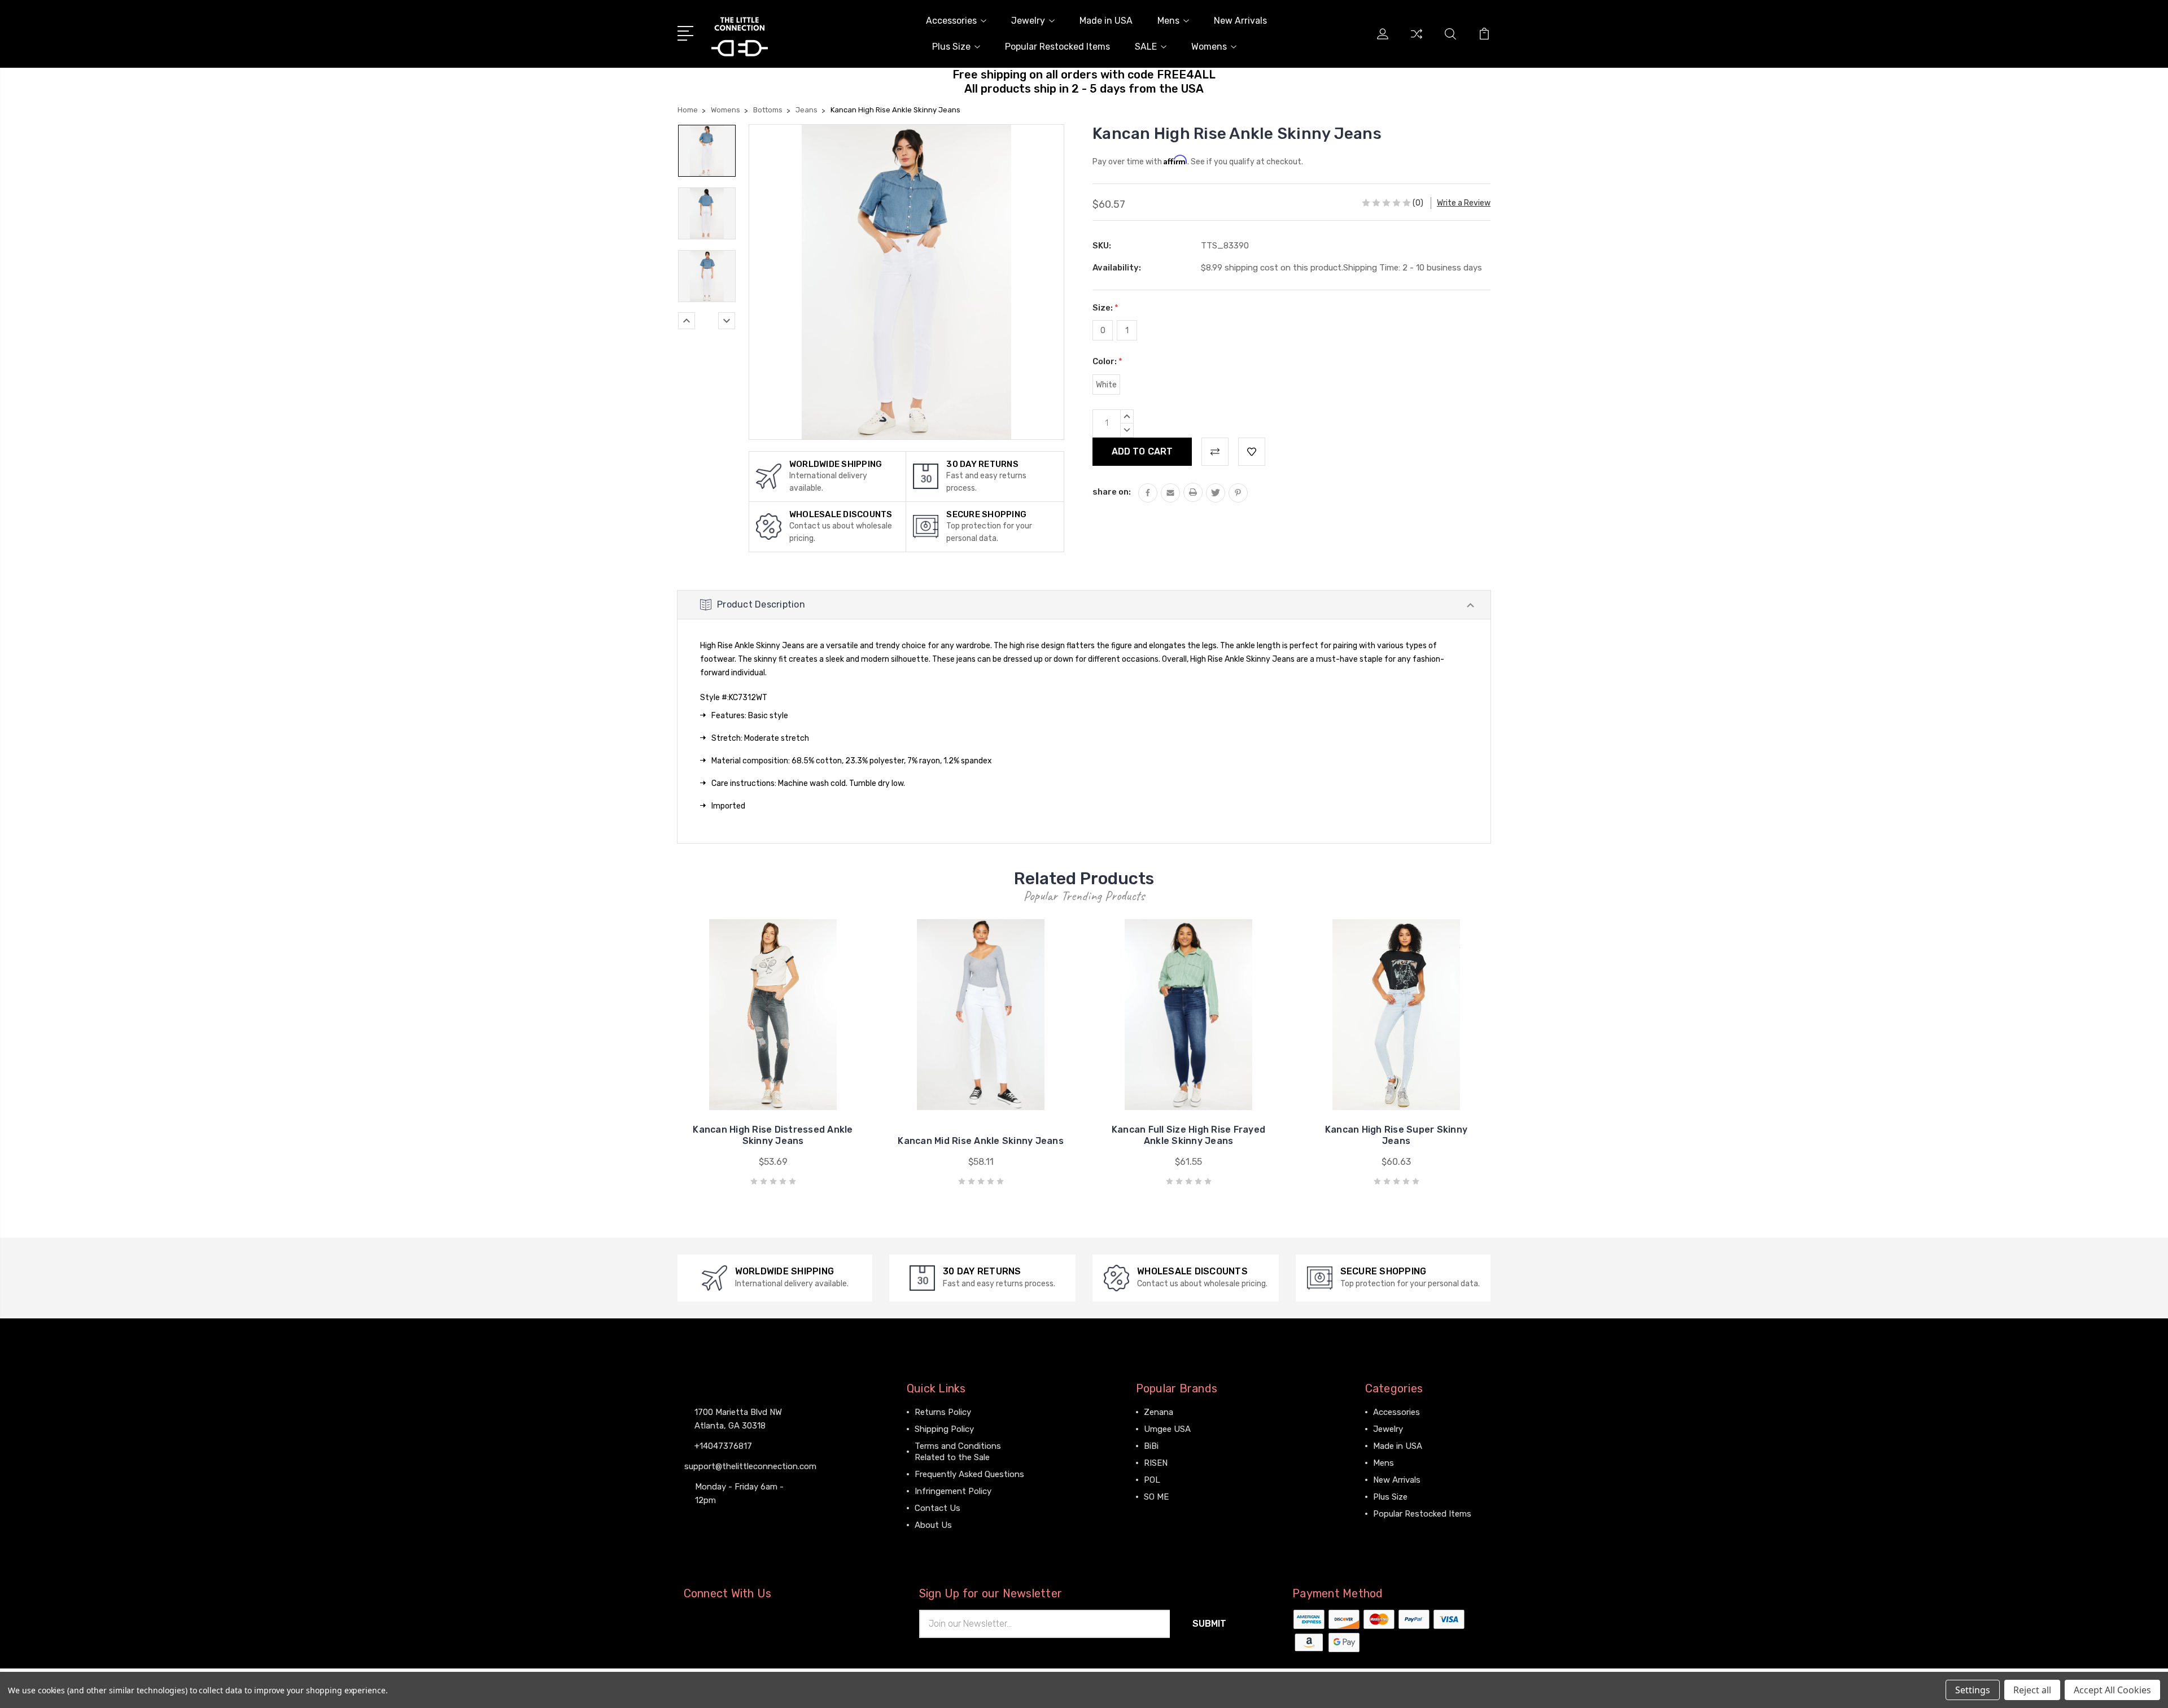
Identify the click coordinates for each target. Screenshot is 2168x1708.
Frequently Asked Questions (969, 1474)
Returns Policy (943, 1412)
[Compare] (1417, 41)
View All (1160, 1514)
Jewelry (1028, 21)
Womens (1209, 47)
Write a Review (1464, 203)
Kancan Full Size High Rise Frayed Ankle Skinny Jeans (1188, 1135)
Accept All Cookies (2112, 1690)
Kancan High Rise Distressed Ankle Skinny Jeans (773, 1135)
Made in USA (1106, 21)
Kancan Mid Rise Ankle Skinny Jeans (981, 1141)
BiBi (1151, 1446)
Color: (1107, 361)
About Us (933, 1525)
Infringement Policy (953, 1491)
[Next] (727, 321)
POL (1152, 1480)
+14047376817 (723, 1446)
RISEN (1156, 1463)
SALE (1146, 47)
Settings (1973, 1690)
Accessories (951, 21)
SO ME (1156, 1497)
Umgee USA (1167, 1429)
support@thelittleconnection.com (750, 1466)
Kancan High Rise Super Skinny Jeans (1396, 1135)
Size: (1105, 308)
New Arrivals (1240, 21)
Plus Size (951, 47)
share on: (1112, 492)
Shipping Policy (944, 1429)
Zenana (1159, 1412)
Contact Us (937, 1508)
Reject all (2032, 1690)
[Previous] (687, 321)
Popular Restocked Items (1057, 47)
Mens (1168, 21)
